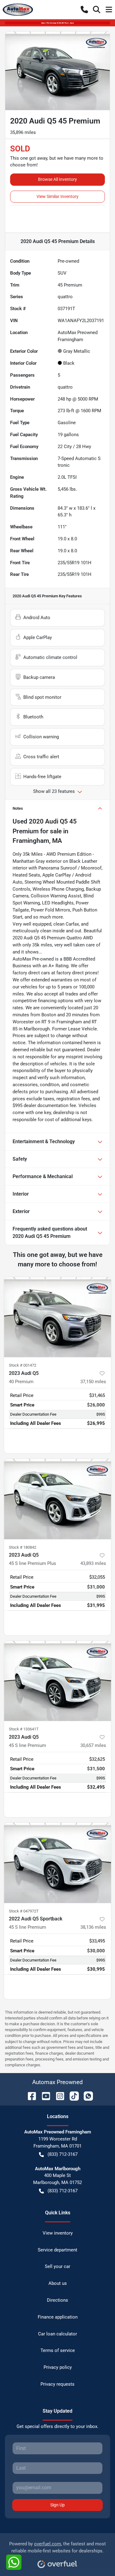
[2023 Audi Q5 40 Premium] (57, 1317)
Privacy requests (57, 2384)
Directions (57, 2300)
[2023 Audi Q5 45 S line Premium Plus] (57, 1499)
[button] (84, 10)
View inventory (58, 2233)
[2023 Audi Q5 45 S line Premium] (57, 1681)
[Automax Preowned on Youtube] (44, 2096)
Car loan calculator (57, 2334)
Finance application (58, 2317)
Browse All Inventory (57, 179)
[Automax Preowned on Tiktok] (72, 2096)
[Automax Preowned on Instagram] (58, 2096)
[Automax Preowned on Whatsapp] (86, 2096)
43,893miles (93, 1563)
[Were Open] (57, 23)
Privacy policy (58, 2367)
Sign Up (57, 2505)
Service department (57, 2250)
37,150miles (93, 1382)
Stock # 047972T (24, 1911)
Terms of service (58, 2350)
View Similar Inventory (57, 196)
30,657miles (93, 1745)
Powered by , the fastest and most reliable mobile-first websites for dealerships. (57, 2547)
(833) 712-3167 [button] (63, 2154)
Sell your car (57, 2266)
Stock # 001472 (23, 1365)
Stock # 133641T (24, 1729)
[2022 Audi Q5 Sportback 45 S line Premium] (57, 1863)
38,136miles (93, 1927)
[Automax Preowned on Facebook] (29, 2096)
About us (58, 2283)
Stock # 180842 (23, 1547)
